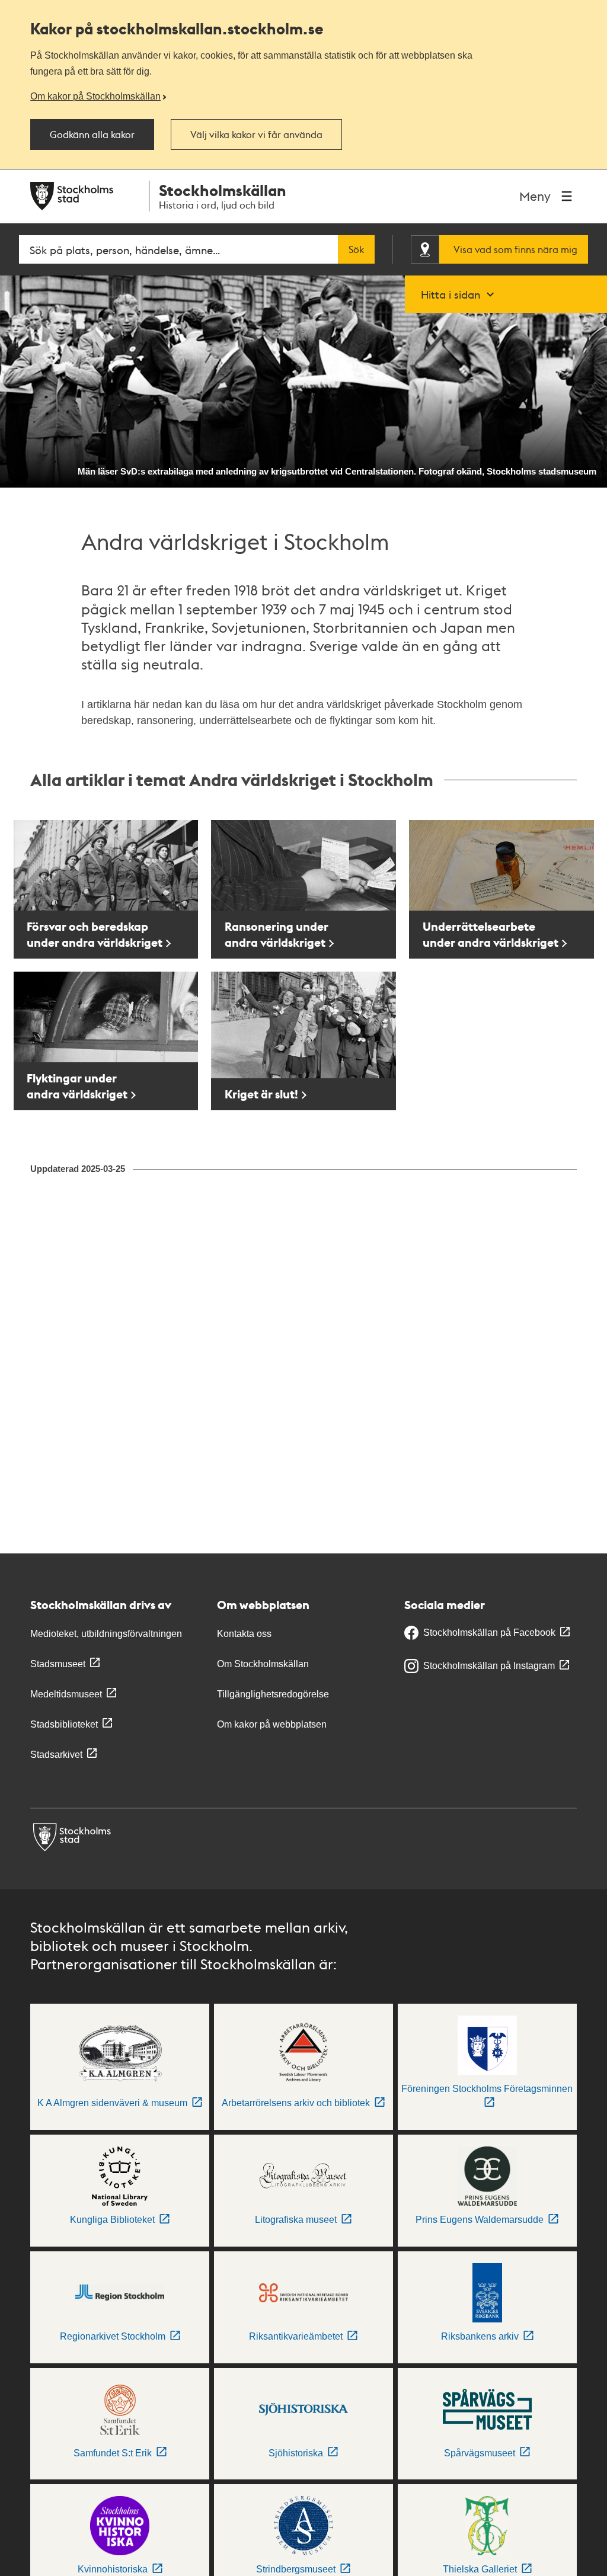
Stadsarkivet (56, 1755)
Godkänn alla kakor (92, 134)
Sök (356, 249)
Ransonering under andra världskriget (277, 934)
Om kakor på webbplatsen (272, 1724)
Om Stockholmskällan (263, 1664)
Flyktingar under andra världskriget (77, 1086)
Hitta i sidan (451, 294)
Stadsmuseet (58, 1664)
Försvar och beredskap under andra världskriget (95, 934)
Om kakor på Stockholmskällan (95, 96)
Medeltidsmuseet (66, 1694)
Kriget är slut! (261, 1094)
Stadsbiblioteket (64, 1724)
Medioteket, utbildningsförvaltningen (106, 1634)
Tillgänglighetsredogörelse (273, 1694)
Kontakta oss (244, 1634)
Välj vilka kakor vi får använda (256, 134)
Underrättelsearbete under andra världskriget (491, 934)
